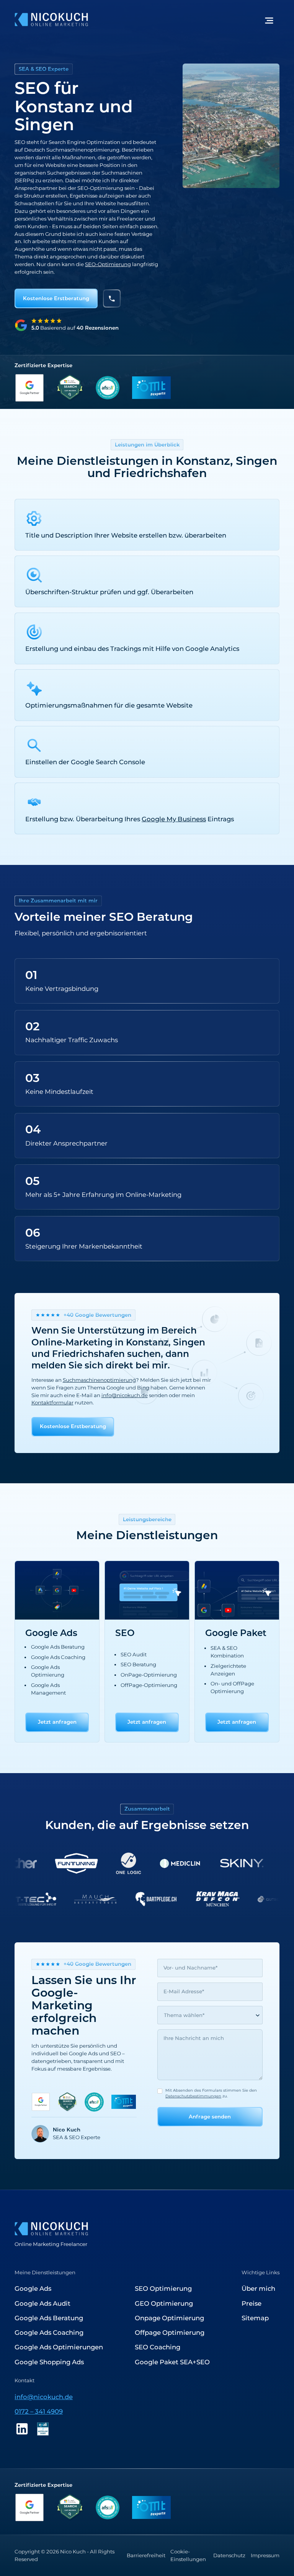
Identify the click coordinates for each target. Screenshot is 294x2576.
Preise (252, 2303)
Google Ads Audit (42, 2303)
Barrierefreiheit (146, 2555)
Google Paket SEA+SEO (172, 2362)
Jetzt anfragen (57, 1722)
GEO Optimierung (164, 2303)
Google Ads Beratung (49, 2318)
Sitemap (255, 2318)
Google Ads (33, 2288)
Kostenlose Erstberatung (56, 298)
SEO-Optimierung (108, 264)
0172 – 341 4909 (39, 2411)
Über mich (258, 2288)
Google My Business (174, 819)
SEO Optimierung (163, 2288)
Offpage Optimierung (170, 2332)
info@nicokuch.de (44, 2397)
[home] (51, 20)
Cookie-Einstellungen (188, 2555)
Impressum (265, 2555)
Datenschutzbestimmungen (193, 2096)
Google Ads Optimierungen (59, 2347)
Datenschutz (229, 2555)
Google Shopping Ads (49, 2362)
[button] (269, 20)
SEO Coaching (158, 2347)
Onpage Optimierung (169, 2318)
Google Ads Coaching (49, 2332)
